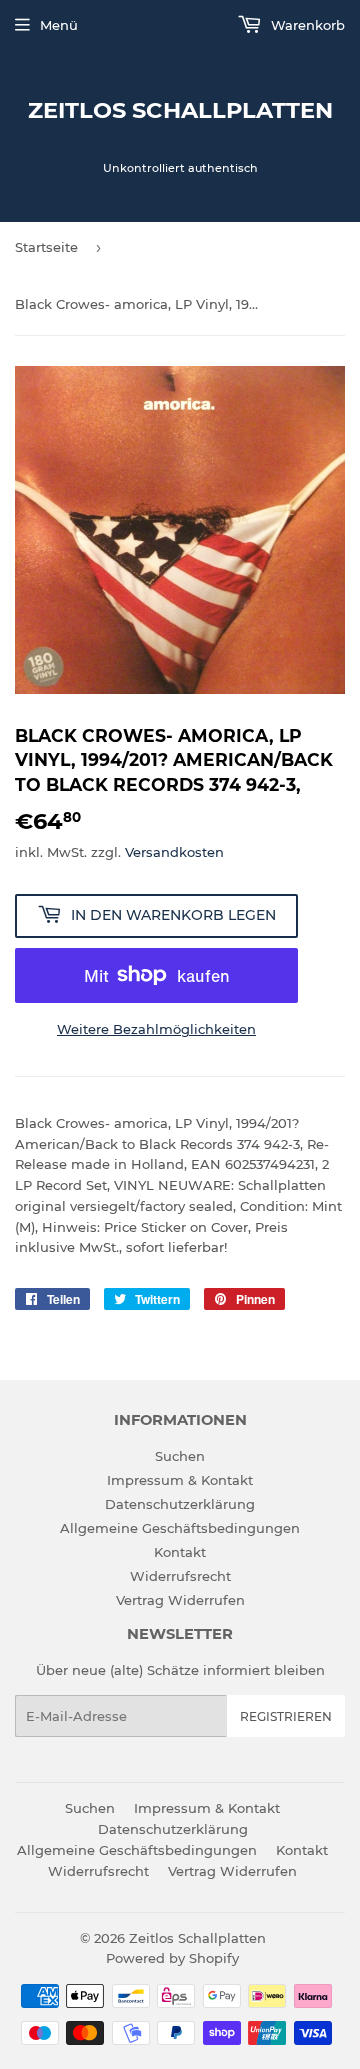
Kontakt (180, 1552)
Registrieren (286, 1716)
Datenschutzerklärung (180, 1504)
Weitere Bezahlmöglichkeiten (156, 1029)
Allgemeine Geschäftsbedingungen (180, 1528)
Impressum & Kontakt (180, 1480)
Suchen (180, 1456)
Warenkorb (306, 25)
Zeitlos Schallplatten (180, 110)
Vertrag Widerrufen (180, 1600)
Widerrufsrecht (180, 1576)
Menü (59, 25)
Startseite (46, 247)
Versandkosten (174, 852)
